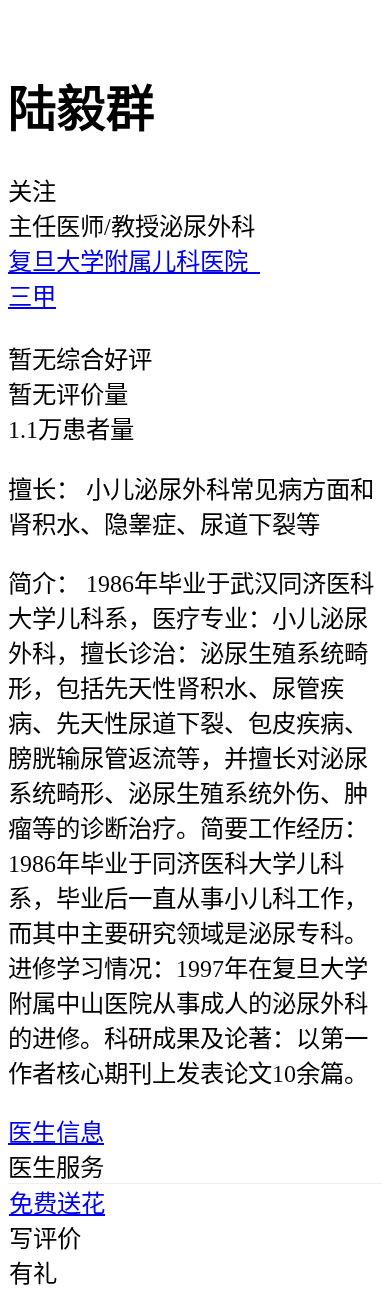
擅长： (44, 489)
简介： (44, 583)
